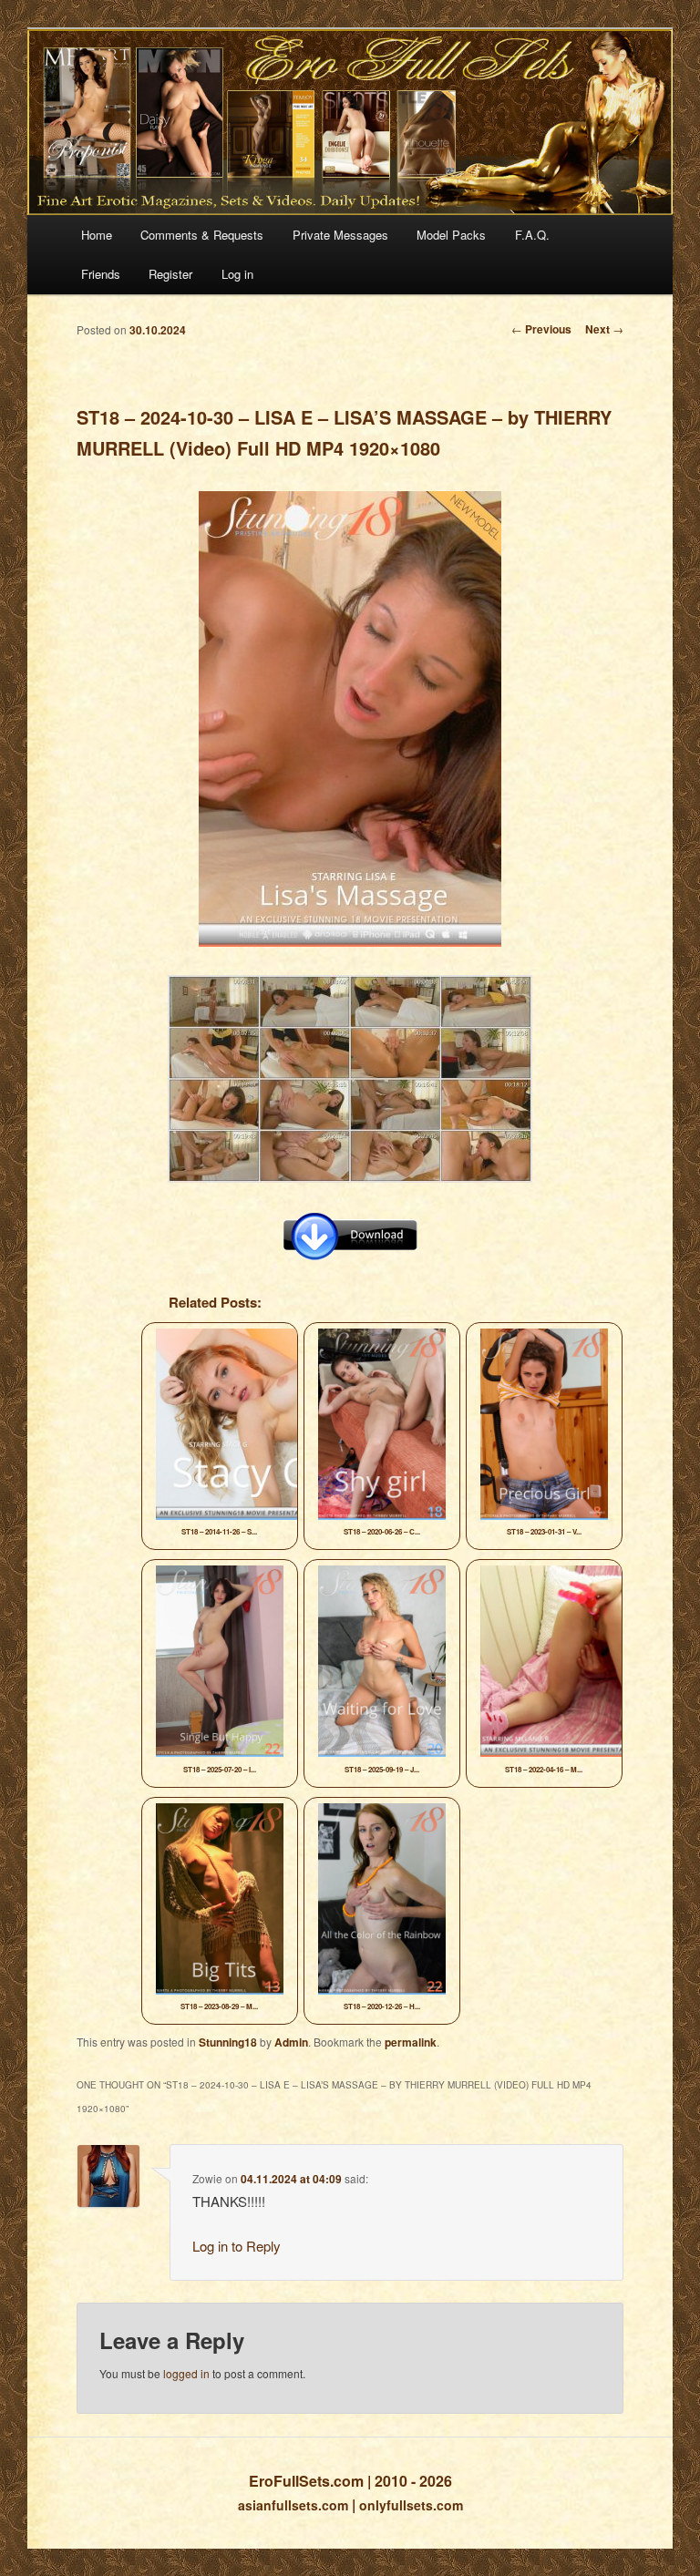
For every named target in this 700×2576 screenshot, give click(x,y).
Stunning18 (228, 2042)
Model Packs (451, 235)
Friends (101, 274)
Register (170, 274)
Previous (541, 329)
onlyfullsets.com (411, 2505)
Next (604, 329)
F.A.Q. (532, 235)
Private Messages (340, 235)
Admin (291, 2042)
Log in (237, 274)
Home (97, 235)
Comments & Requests (202, 235)
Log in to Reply (237, 2246)
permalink (411, 2042)
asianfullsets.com (293, 2505)
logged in (186, 2373)
